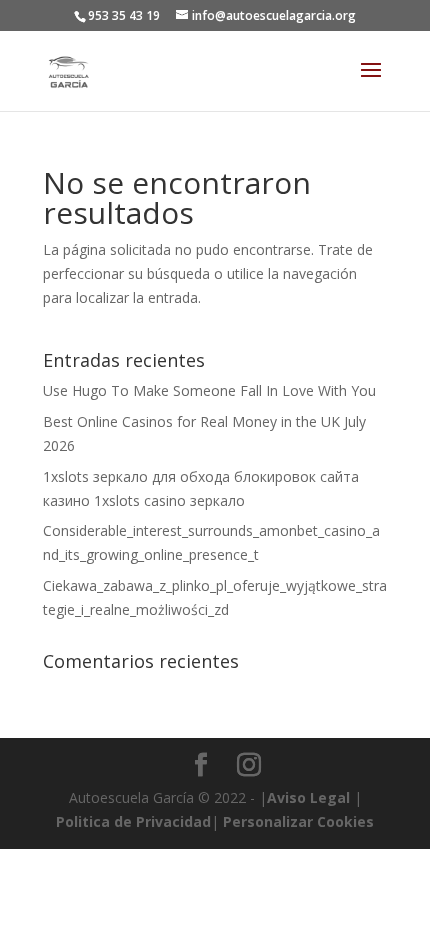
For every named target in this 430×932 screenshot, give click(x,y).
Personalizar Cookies (298, 821)
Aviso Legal (308, 797)
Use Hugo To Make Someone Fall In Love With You (209, 390)
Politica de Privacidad (133, 821)
